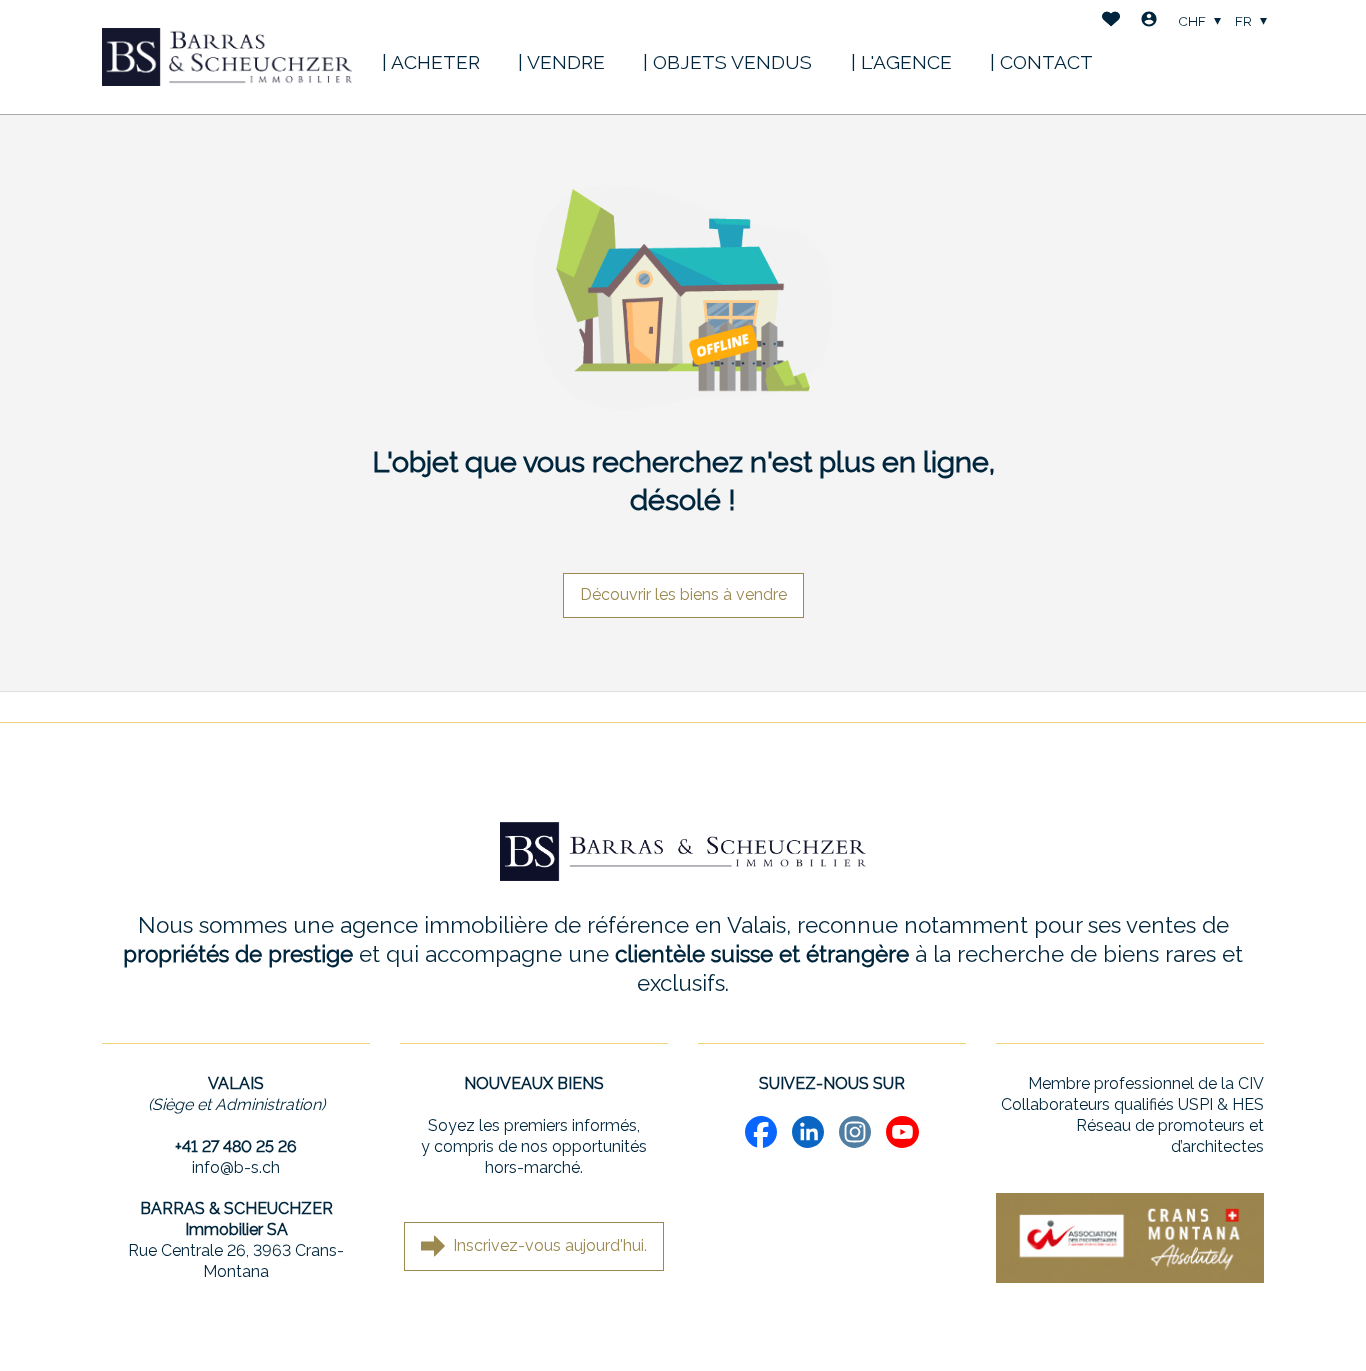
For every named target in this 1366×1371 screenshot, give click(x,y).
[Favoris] (1111, 21)
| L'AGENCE (901, 62)
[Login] (1149, 21)
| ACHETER (431, 62)
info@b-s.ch (236, 1167)
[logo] (227, 57)
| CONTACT (1041, 62)
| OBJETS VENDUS (727, 62)
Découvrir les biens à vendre (683, 594)
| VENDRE (561, 62)
